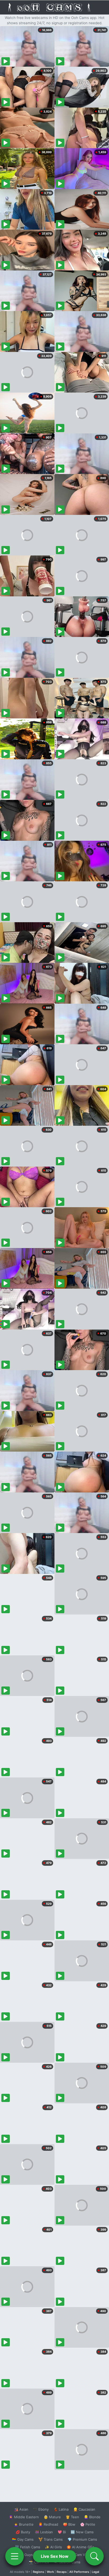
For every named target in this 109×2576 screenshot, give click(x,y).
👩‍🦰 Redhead (48, 2524)
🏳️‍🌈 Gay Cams (23, 2539)
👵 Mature (52, 2517)
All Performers (79, 2572)
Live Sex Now (55, 2556)
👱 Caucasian (84, 2509)
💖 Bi (62, 2532)
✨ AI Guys (24, 2555)
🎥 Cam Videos (82, 2555)
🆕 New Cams (82, 2532)
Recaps (62, 2572)
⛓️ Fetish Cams (28, 2547)
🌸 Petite (88, 2524)
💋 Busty (23, 2532)
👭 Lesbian (44, 2532)
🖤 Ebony (41, 2509)
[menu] (15, 2556)
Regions (38, 2572)
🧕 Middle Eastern (24, 2517)
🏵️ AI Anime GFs (80, 2547)
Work (50, 2572)
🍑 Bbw (69, 2524)
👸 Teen (72, 2517)
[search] (94, 2556)
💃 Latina (61, 2509)
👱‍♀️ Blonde (92, 2517)
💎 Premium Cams (82, 2539)
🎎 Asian (21, 2509)
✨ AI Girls (53, 2547)
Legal (96, 2572)
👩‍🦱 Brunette (24, 2524)
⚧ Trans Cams (51, 2539)
